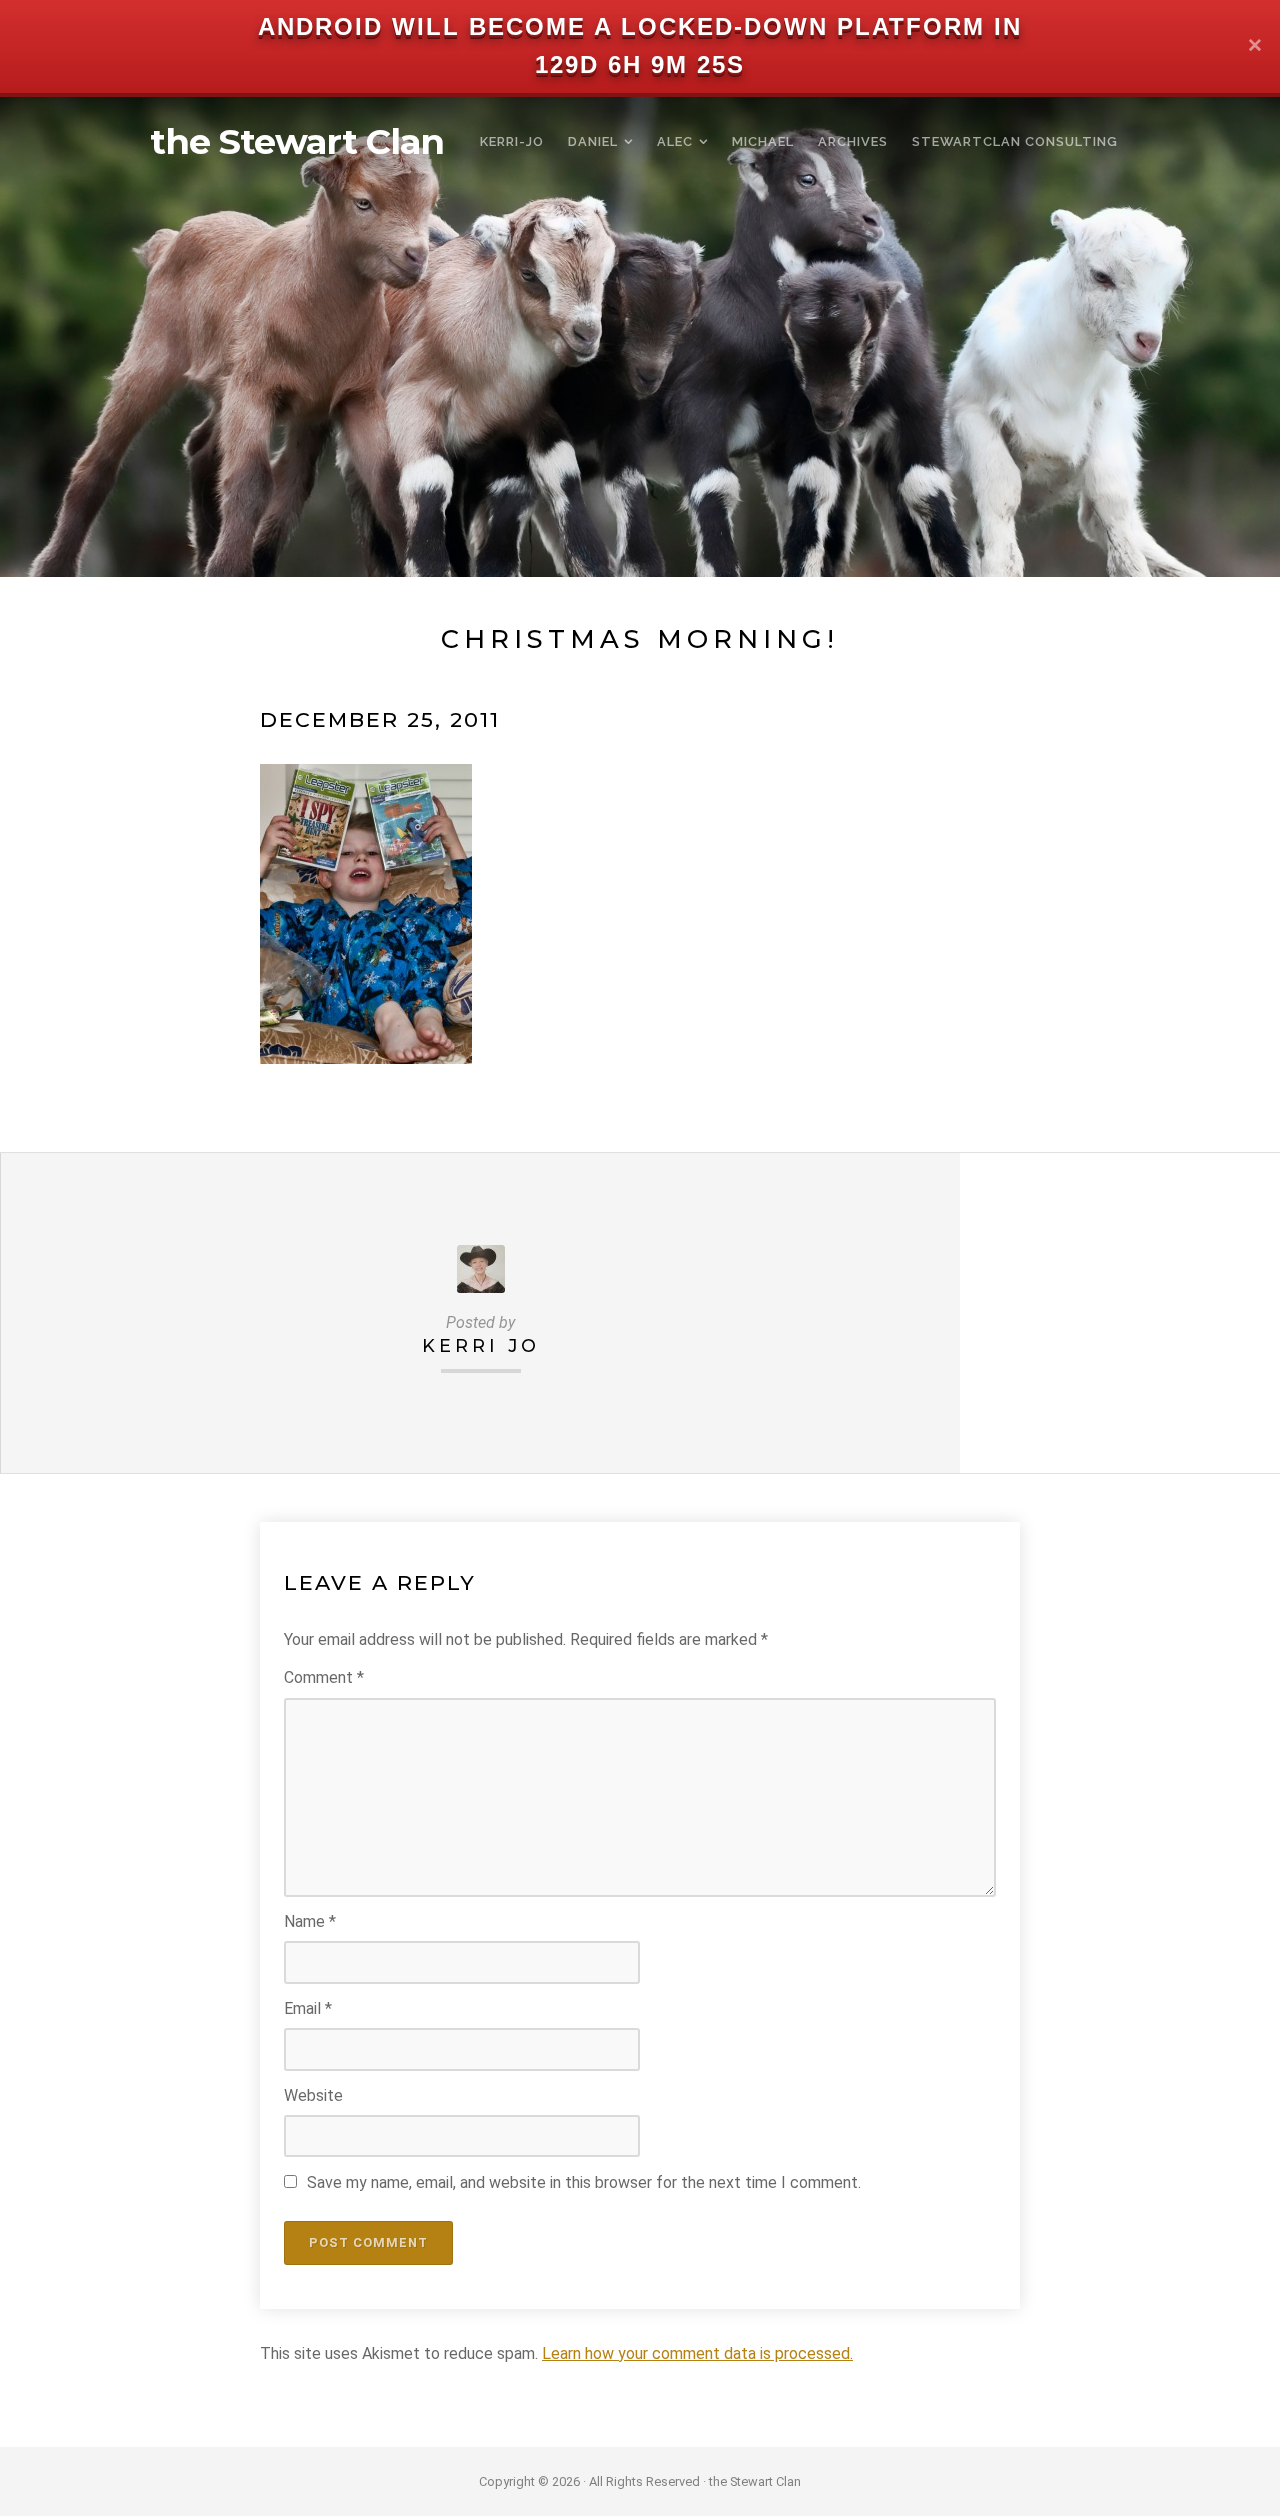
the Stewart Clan (297, 142)
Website (313, 2095)
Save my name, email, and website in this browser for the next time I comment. (584, 2182)
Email (308, 2008)
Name (310, 1921)
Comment (324, 1677)
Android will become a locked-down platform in (640, 26)
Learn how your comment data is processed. (697, 2353)
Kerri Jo (481, 1345)
